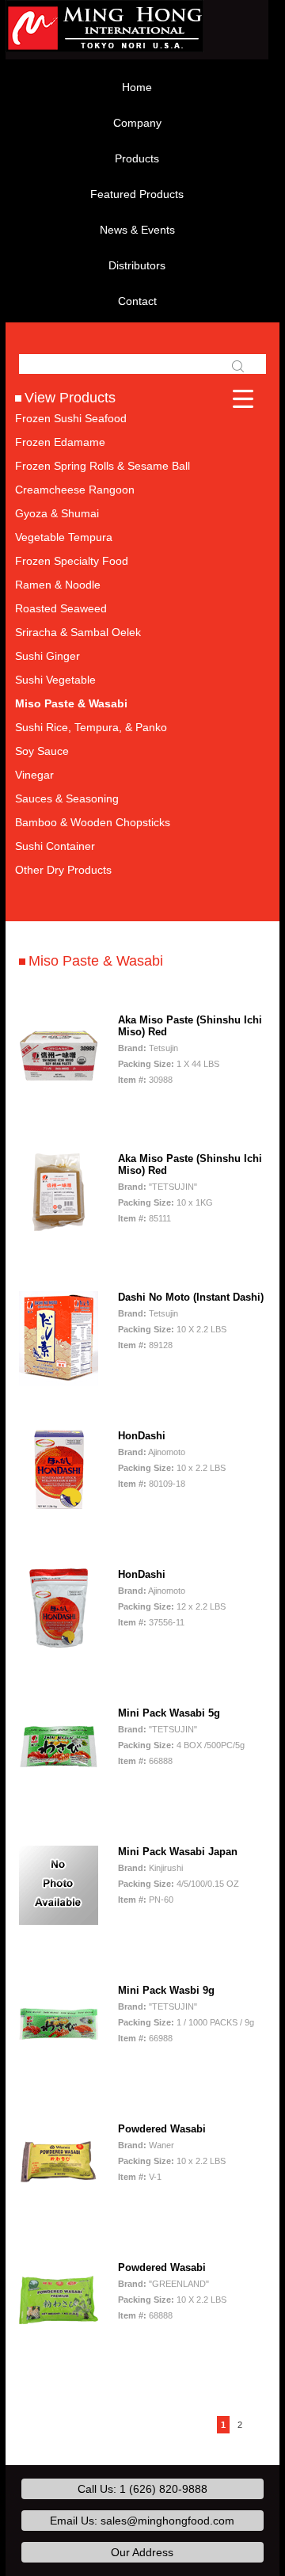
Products (137, 158)
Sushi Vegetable (55, 680)
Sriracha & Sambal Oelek (78, 632)
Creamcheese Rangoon (75, 490)
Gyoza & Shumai (57, 513)
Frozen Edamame (60, 442)
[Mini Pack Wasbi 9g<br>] (59, 2024)
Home (137, 87)
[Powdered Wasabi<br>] (59, 2163)
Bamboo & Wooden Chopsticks (93, 822)
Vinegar (34, 775)
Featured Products (137, 194)
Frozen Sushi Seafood (71, 418)
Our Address (142, 2552)
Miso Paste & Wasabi (71, 703)
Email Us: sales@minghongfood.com (142, 2521)
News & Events (137, 230)
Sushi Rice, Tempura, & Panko (91, 727)
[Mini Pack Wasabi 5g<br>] (59, 1747)
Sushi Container (55, 846)
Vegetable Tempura (64, 537)
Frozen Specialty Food (72, 561)
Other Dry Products (63, 870)
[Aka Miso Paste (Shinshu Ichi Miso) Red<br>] (59, 1054)
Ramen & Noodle (58, 585)
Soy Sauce (42, 751)
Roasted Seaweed (61, 608)
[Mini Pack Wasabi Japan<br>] (59, 1885)
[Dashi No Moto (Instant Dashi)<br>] (59, 1338)
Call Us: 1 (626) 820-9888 (142, 2489)
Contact (137, 301)
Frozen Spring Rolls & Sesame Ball (103, 466)
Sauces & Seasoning (67, 798)
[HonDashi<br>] (59, 1469)
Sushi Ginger (47, 656)
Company (137, 123)
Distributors (137, 265)
